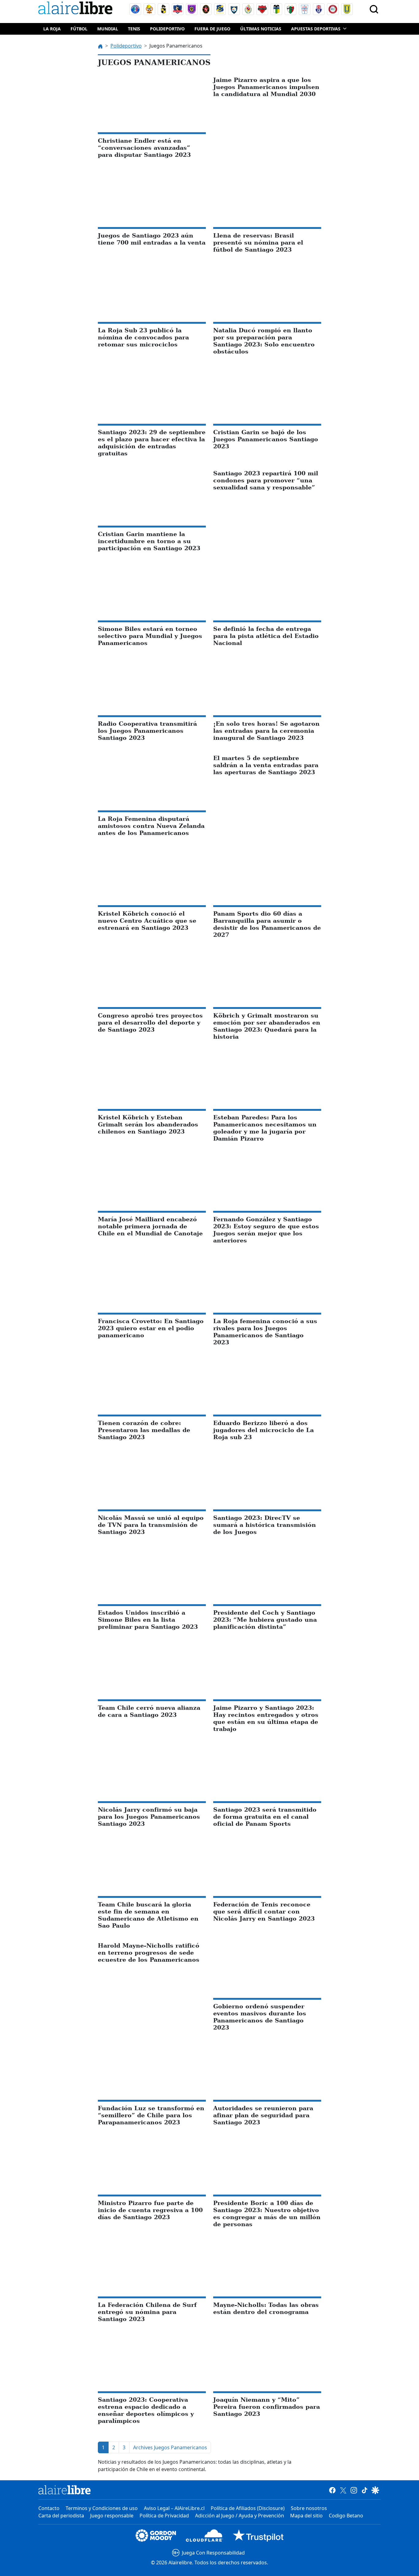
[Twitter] (343, 2490)
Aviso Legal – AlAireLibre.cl (174, 2508)
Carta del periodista (61, 2516)
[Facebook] (332, 2490)
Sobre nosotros (309, 2508)
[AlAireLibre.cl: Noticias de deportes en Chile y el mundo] (65, 2490)
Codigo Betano (346, 2516)
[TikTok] (365, 2490)
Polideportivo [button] (167, 29)
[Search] (374, 9)
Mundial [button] (108, 29)
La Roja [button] (52, 29)
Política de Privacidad (164, 2516)
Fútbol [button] (79, 29)
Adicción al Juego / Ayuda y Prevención (240, 2516)
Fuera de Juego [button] (212, 29)
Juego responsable (112, 2516)
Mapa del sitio (306, 2516)
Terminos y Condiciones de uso (102, 2508)
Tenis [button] (134, 29)
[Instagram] (354, 2490)
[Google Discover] (375, 2490)
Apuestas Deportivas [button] (316, 29)
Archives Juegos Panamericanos (170, 2447)
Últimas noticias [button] (261, 29)
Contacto (49, 2508)
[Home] (77, 9)
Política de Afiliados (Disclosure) (248, 2508)
